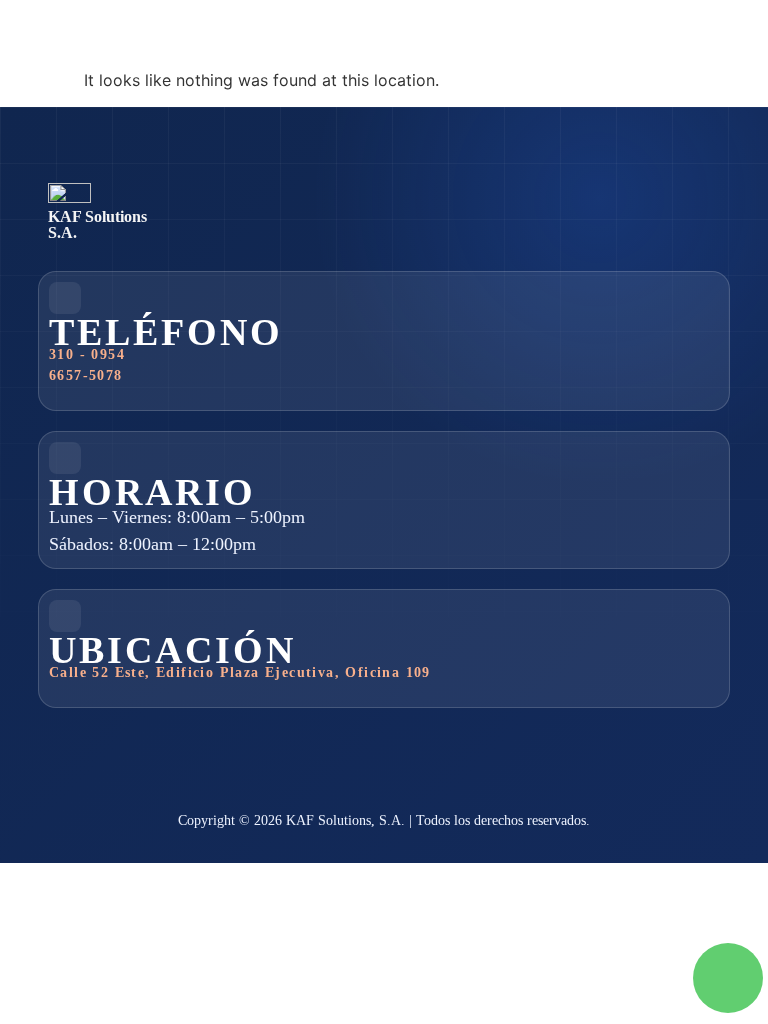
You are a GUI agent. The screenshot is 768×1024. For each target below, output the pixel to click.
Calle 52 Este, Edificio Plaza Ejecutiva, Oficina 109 (240, 672)
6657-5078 (86, 375)
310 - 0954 (87, 354)
